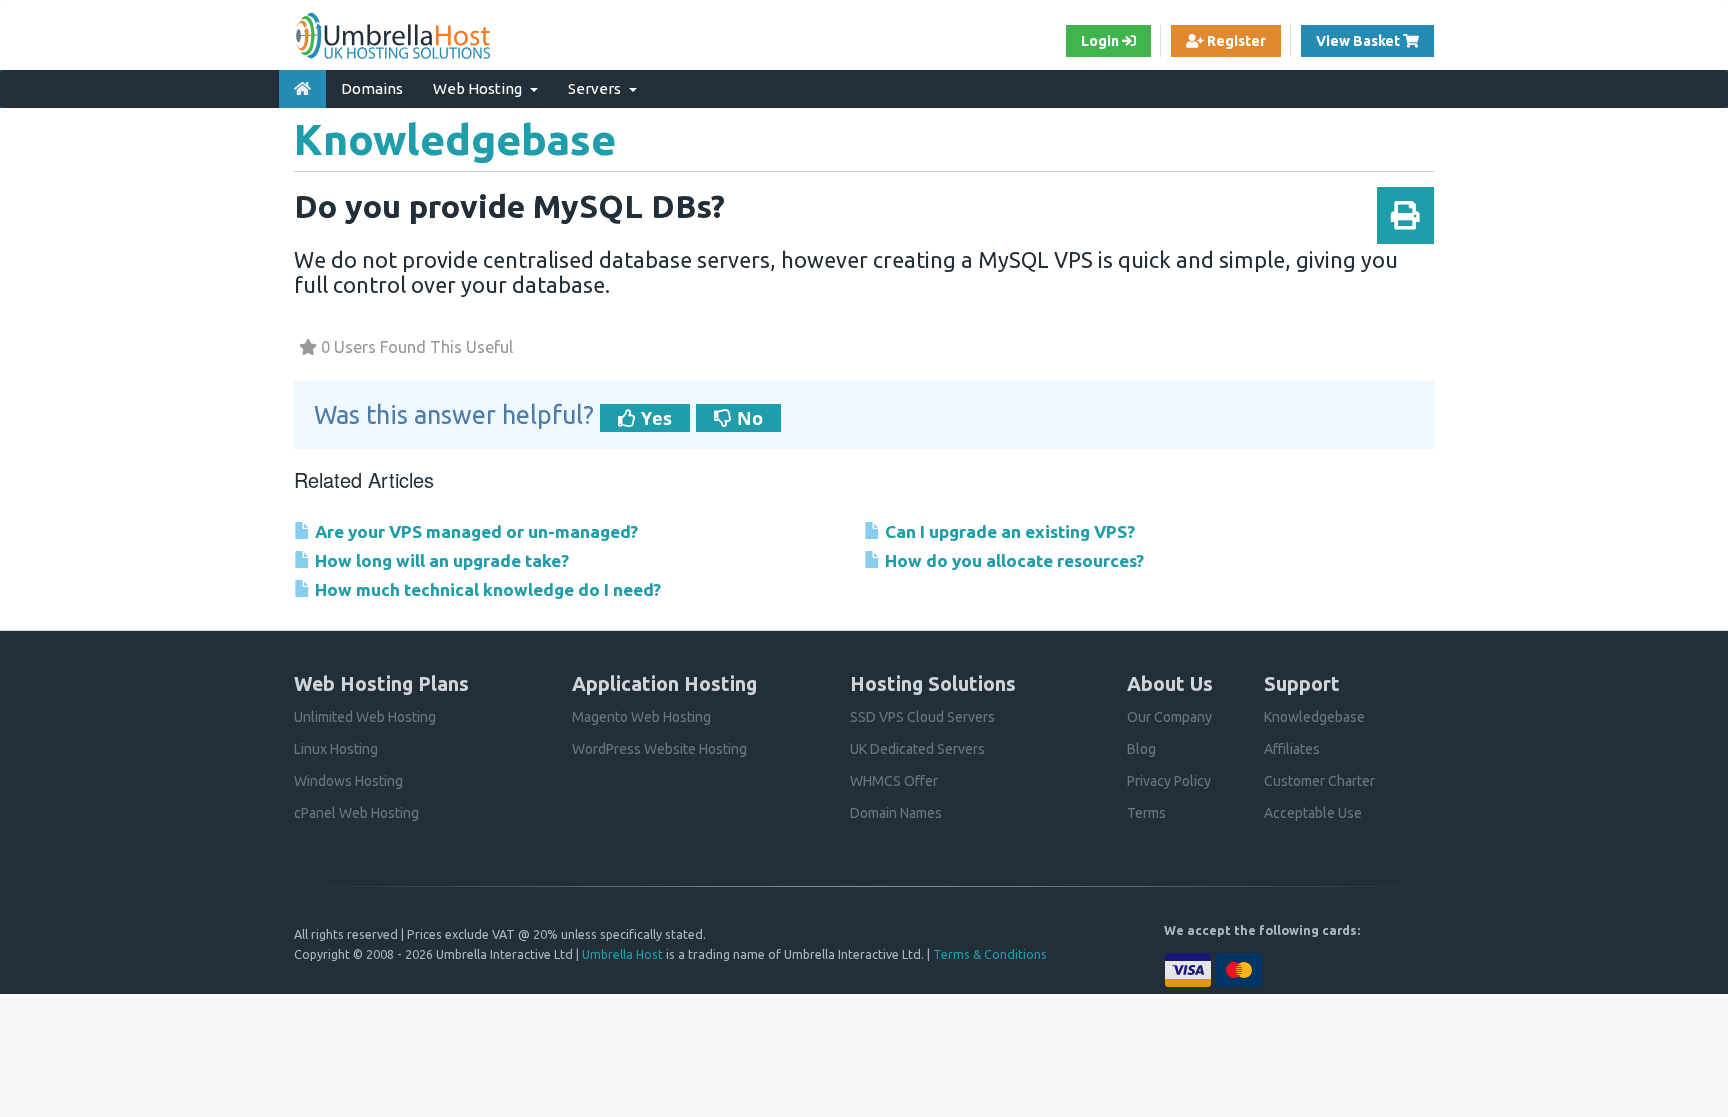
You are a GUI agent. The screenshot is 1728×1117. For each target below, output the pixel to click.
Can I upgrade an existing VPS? (1008, 531)
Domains (372, 88)
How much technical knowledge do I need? (486, 589)
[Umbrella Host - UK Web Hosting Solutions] (394, 35)
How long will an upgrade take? (440, 560)
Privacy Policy (1169, 781)
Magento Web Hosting (641, 717)
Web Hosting (480, 88)
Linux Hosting (336, 749)
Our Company (1169, 717)
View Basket (1375, 40)
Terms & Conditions (990, 954)
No (747, 418)
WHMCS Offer (894, 781)
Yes (654, 418)
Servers (597, 88)
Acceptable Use (1313, 813)
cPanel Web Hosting (356, 813)
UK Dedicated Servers (917, 749)
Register (1235, 41)
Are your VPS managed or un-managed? (474, 531)
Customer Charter (1319, 781)
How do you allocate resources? (1012, 560)
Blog (1141, 749)
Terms (1146, 813)
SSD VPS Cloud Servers (922, 717)
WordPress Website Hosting (659, 749)
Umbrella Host (622, 954)
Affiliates (1292, 749)
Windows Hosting (348, 781)
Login (1101, 41)
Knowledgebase (1314, 717)
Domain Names (896, 813)
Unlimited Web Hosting (365, 717)
